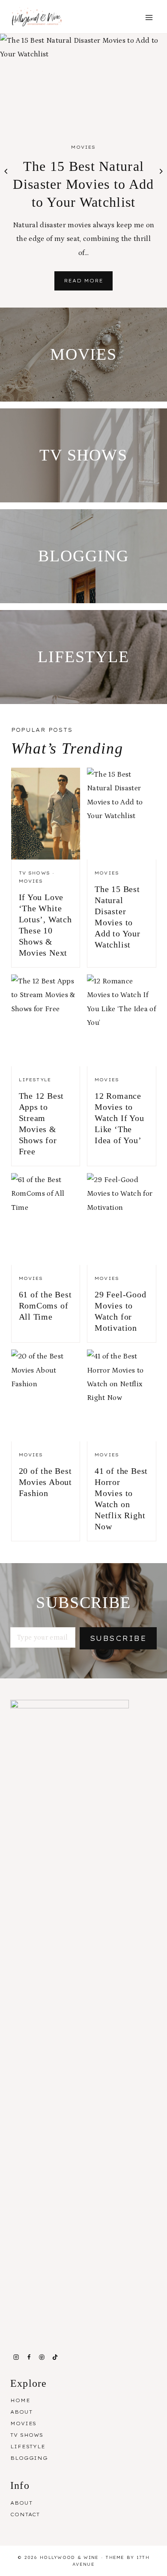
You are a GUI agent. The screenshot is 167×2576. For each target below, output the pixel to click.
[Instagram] (16, 2357)
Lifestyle (35, 1080)
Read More (88, 284)
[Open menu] (149, 18)
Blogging (29, 2458)
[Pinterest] (42, 2357)
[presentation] (83, 81)
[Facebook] (29, 2357)
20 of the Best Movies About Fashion (46, 1482)
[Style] (83, 355)
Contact (25, 2514)
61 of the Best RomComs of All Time (45, 1306)
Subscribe (118, 1638)
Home (20, 2400)
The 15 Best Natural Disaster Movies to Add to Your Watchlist (83, 184)
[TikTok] (55, 2357)
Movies (83, 147)
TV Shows (35, 873)
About (21, 2412)
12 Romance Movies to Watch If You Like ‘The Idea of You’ (119, 1118)
